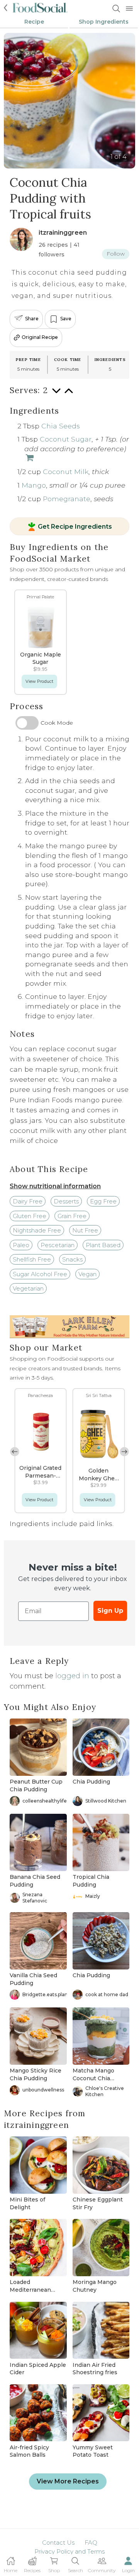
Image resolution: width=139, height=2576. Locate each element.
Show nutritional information (55, 1186)
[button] (124, 1452)
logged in (72, 1676)
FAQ (91, 2542)
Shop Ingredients (104, 22)
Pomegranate (67, 499)
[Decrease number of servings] (56, 394)
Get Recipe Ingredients (75, 527)
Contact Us (58, 2542)
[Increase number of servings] (69, 394)
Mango (34, 485)
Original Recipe (40, 337)
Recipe (34, 22)
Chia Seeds (61, 426)
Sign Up (110, 1611)
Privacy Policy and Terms (69, 2551)
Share (32, 319)
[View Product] (29, 458)
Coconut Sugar (66, 439)
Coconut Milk (66, 472)
